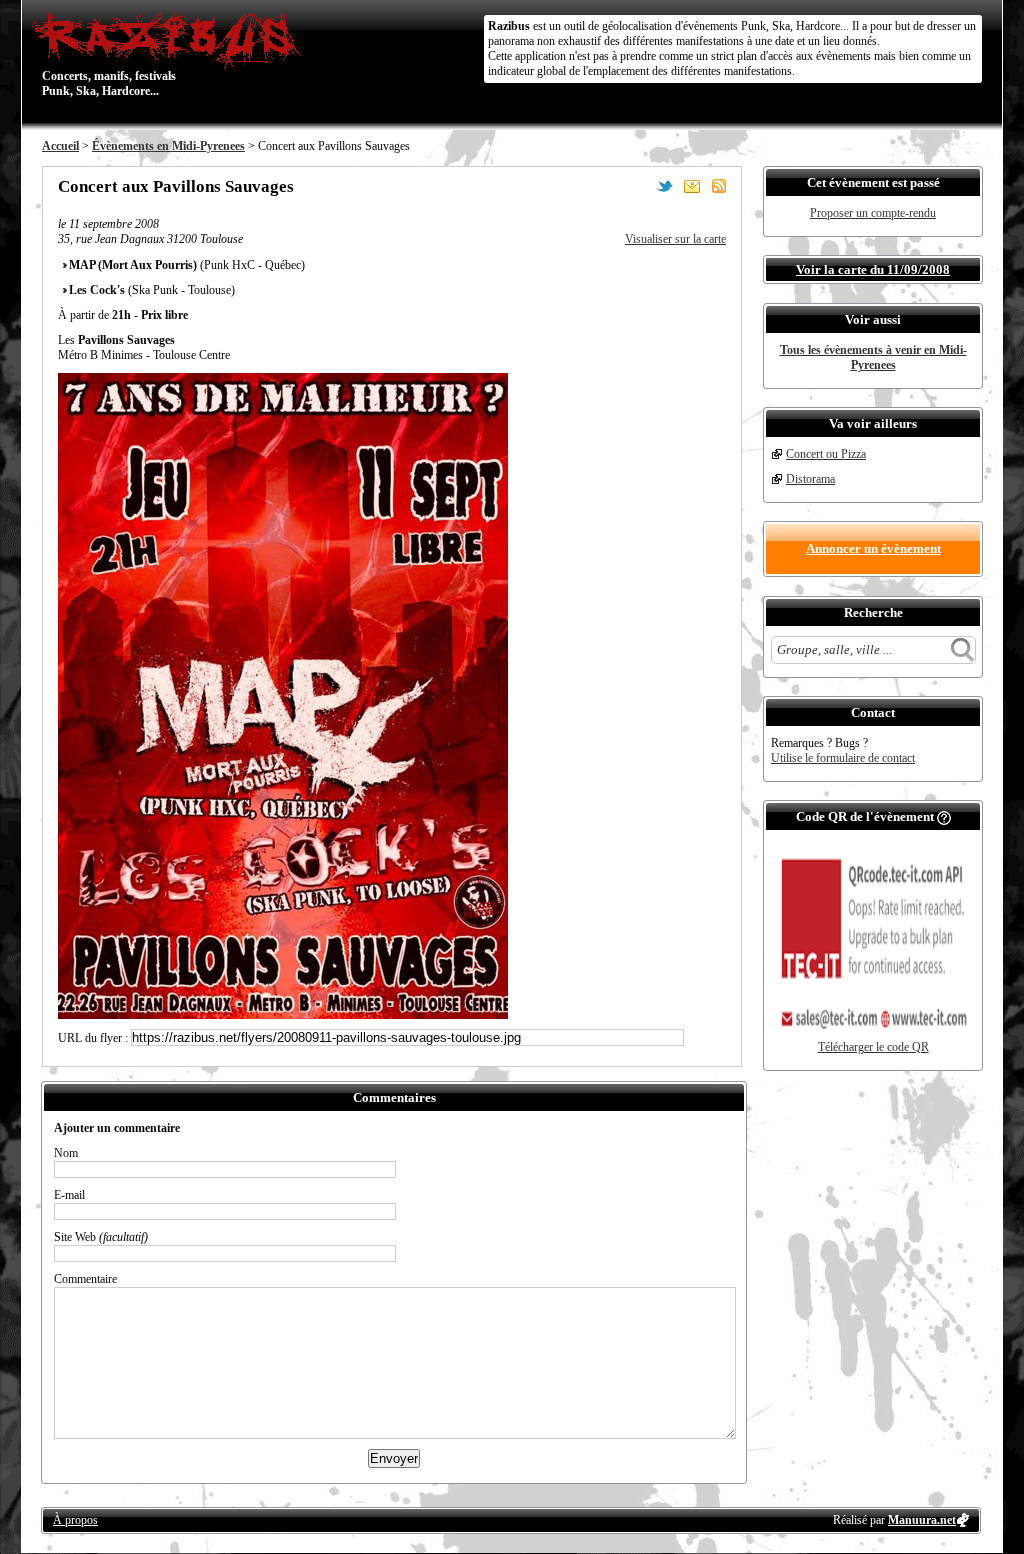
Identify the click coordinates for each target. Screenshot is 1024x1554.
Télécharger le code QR (873, 1047)
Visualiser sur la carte (675, 239)
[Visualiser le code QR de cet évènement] (873, 1036)
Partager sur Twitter (665, 186)
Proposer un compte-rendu (873, 213)
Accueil (60, 146)
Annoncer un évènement (873, 548)
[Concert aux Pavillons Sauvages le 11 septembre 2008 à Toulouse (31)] (283, 1015)
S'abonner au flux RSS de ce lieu (719, 186)
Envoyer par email (692, 186)
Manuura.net (922, 1520)
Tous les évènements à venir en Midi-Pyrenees (873, 357)
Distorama (810, 479)
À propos (75, 1520)
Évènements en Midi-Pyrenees (168, 146)
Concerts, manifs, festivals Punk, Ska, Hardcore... (109, 54)
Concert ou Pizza (826, 454)
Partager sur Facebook (638, 186)
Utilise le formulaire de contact (843, 758)
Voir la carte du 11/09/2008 (873, 269)
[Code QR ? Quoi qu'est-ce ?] (944, 816)
